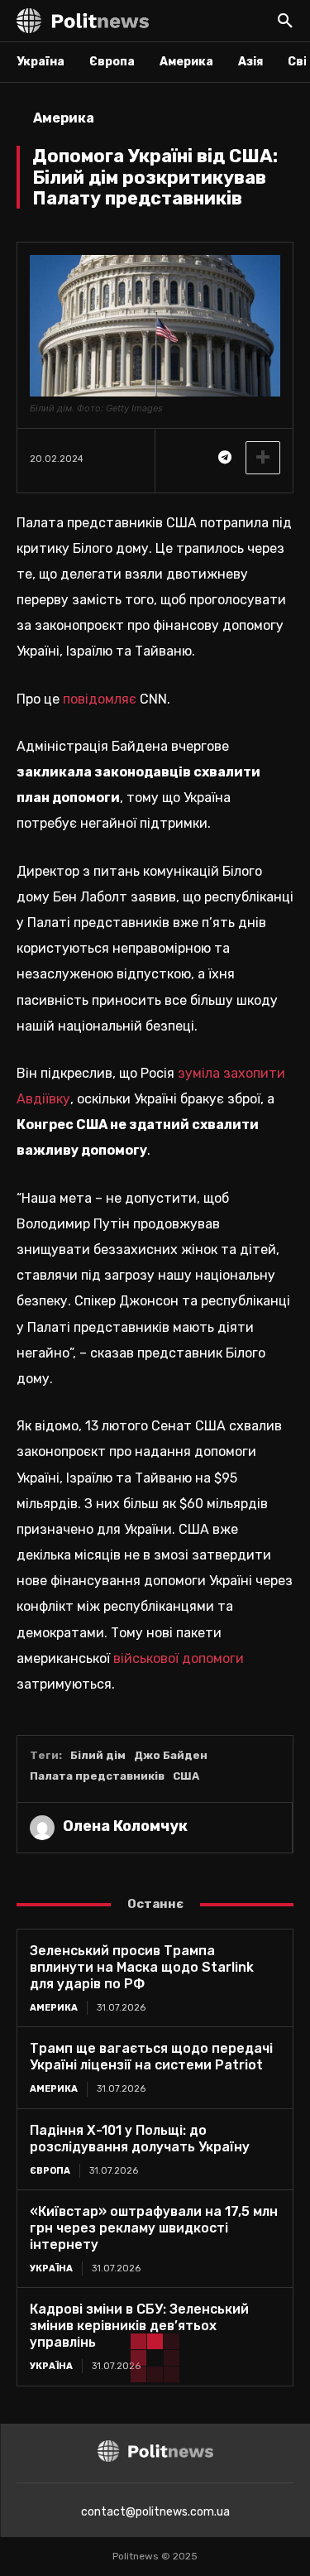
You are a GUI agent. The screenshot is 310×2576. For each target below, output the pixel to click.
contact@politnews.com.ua (155, 2512)
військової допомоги (179, 1658)
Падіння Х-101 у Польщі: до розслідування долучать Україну (140, 2139)
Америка (64, 118)
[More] (263, 458)
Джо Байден (171, 1755)
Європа (50, 2171)
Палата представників (97, 1776)
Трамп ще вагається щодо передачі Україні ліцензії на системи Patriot (151, 2057)
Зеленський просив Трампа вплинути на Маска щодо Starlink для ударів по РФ (142, 1967)
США (186, 1776)
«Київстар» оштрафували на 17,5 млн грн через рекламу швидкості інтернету (154, 2228)
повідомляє (101, 699)
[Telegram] (224, 458)
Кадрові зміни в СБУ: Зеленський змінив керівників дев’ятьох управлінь (139, 2326)
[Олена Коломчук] (42, 1828)
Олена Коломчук (125, 1826)
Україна (51, 2268)
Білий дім (98, 1755)
